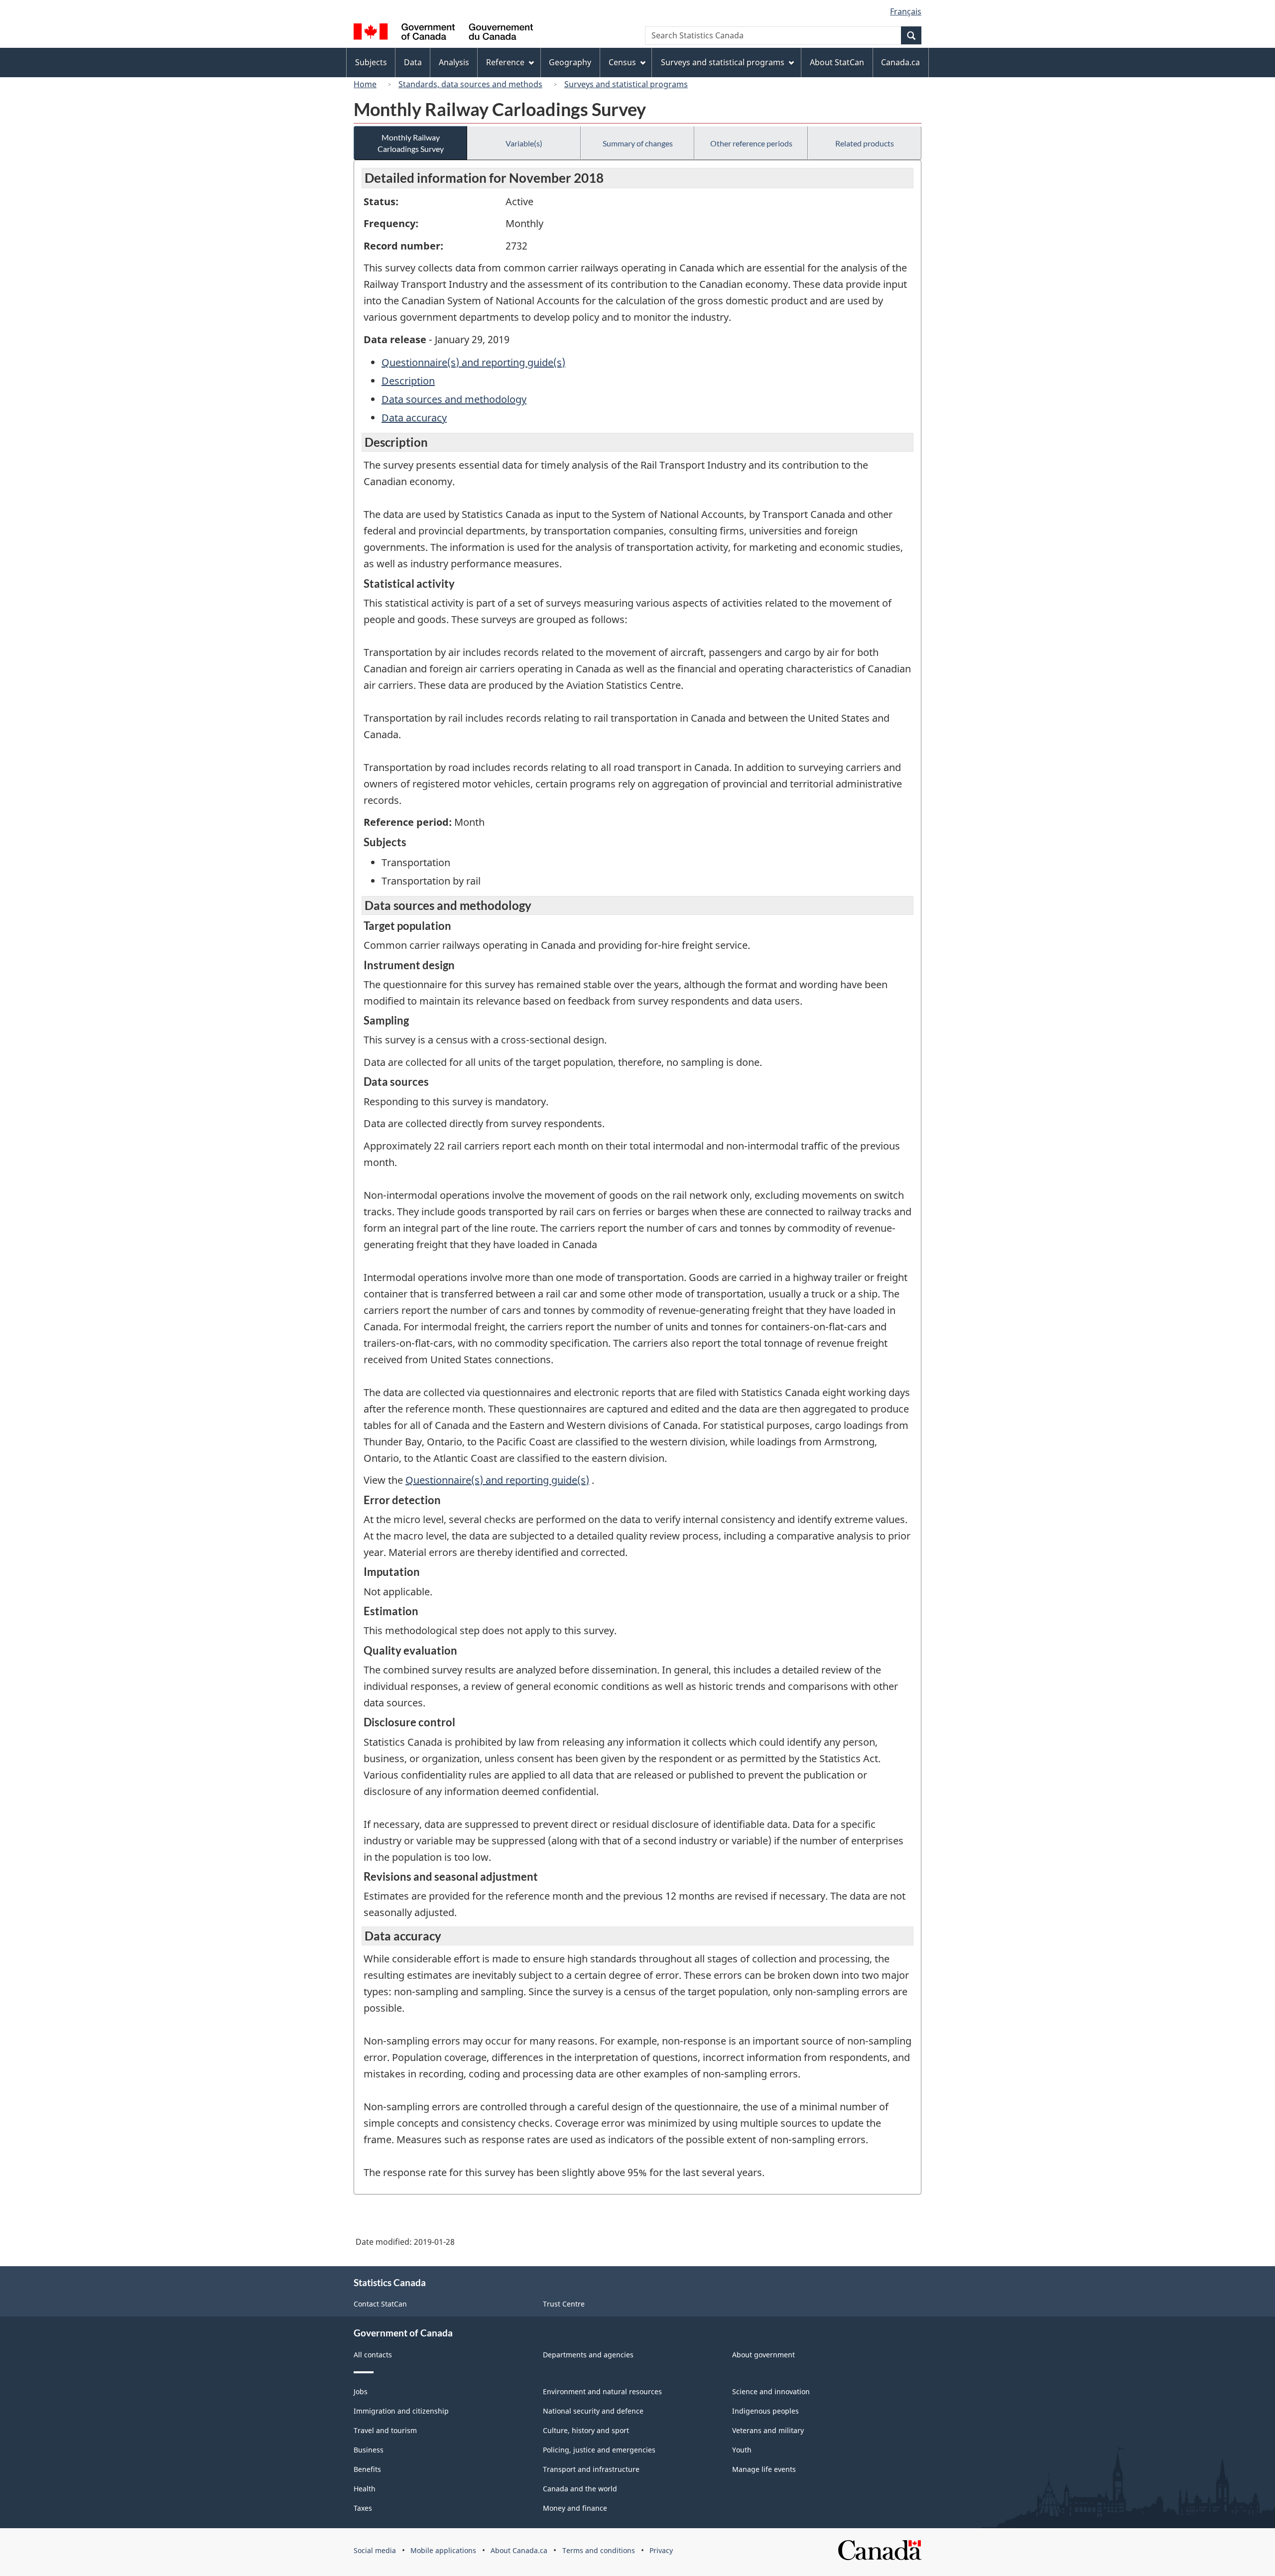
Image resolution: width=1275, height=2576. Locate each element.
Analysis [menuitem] (454, 62)
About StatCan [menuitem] (837, 62)
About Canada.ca (519, 2550)
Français (906, 11)
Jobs (361, 2391)
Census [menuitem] (622, 62)
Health (365, 2489)
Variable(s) (524, 143)
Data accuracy (414, 418)
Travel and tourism (385, 2430)
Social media (375, 2550)
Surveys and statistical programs (626, 84)
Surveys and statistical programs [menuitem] (723, 62)
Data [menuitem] (413, 62)
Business (369, 2450)
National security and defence (593, 2411)
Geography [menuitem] (570, 62)
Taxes (363, 2508)
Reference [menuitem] (505, 62)
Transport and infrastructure (591, 2469)
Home (365, 84)
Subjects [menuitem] (371, 62)
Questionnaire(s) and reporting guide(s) (473, 362)
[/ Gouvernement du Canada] (443, 33)
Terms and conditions (599, 2550)
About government (764, 2355)
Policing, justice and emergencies (599, 2450)
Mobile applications (443, 2550)
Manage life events (764, 2469)
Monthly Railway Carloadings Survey (411, 143)
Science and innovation (771, 2391)
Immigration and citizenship (401, 2411)
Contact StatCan (380, 2304)
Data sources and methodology (454, 399)
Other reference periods (751, 143)
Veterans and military (768, 2430)
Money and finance (575, 2508)
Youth (742, 2450)
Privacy (661, 2550)
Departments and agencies (588, 2355)
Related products (865, 143)
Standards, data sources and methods (470, 84)
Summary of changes (638, 143)
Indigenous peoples (765, 2411)
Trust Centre (564, 2304)
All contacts (373, 2355)
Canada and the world (580, 2489)
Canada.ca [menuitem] (900, 62)
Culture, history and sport (586, 2430)
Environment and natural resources (602, 2391)
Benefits (367, 2469)
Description (408, 381)
